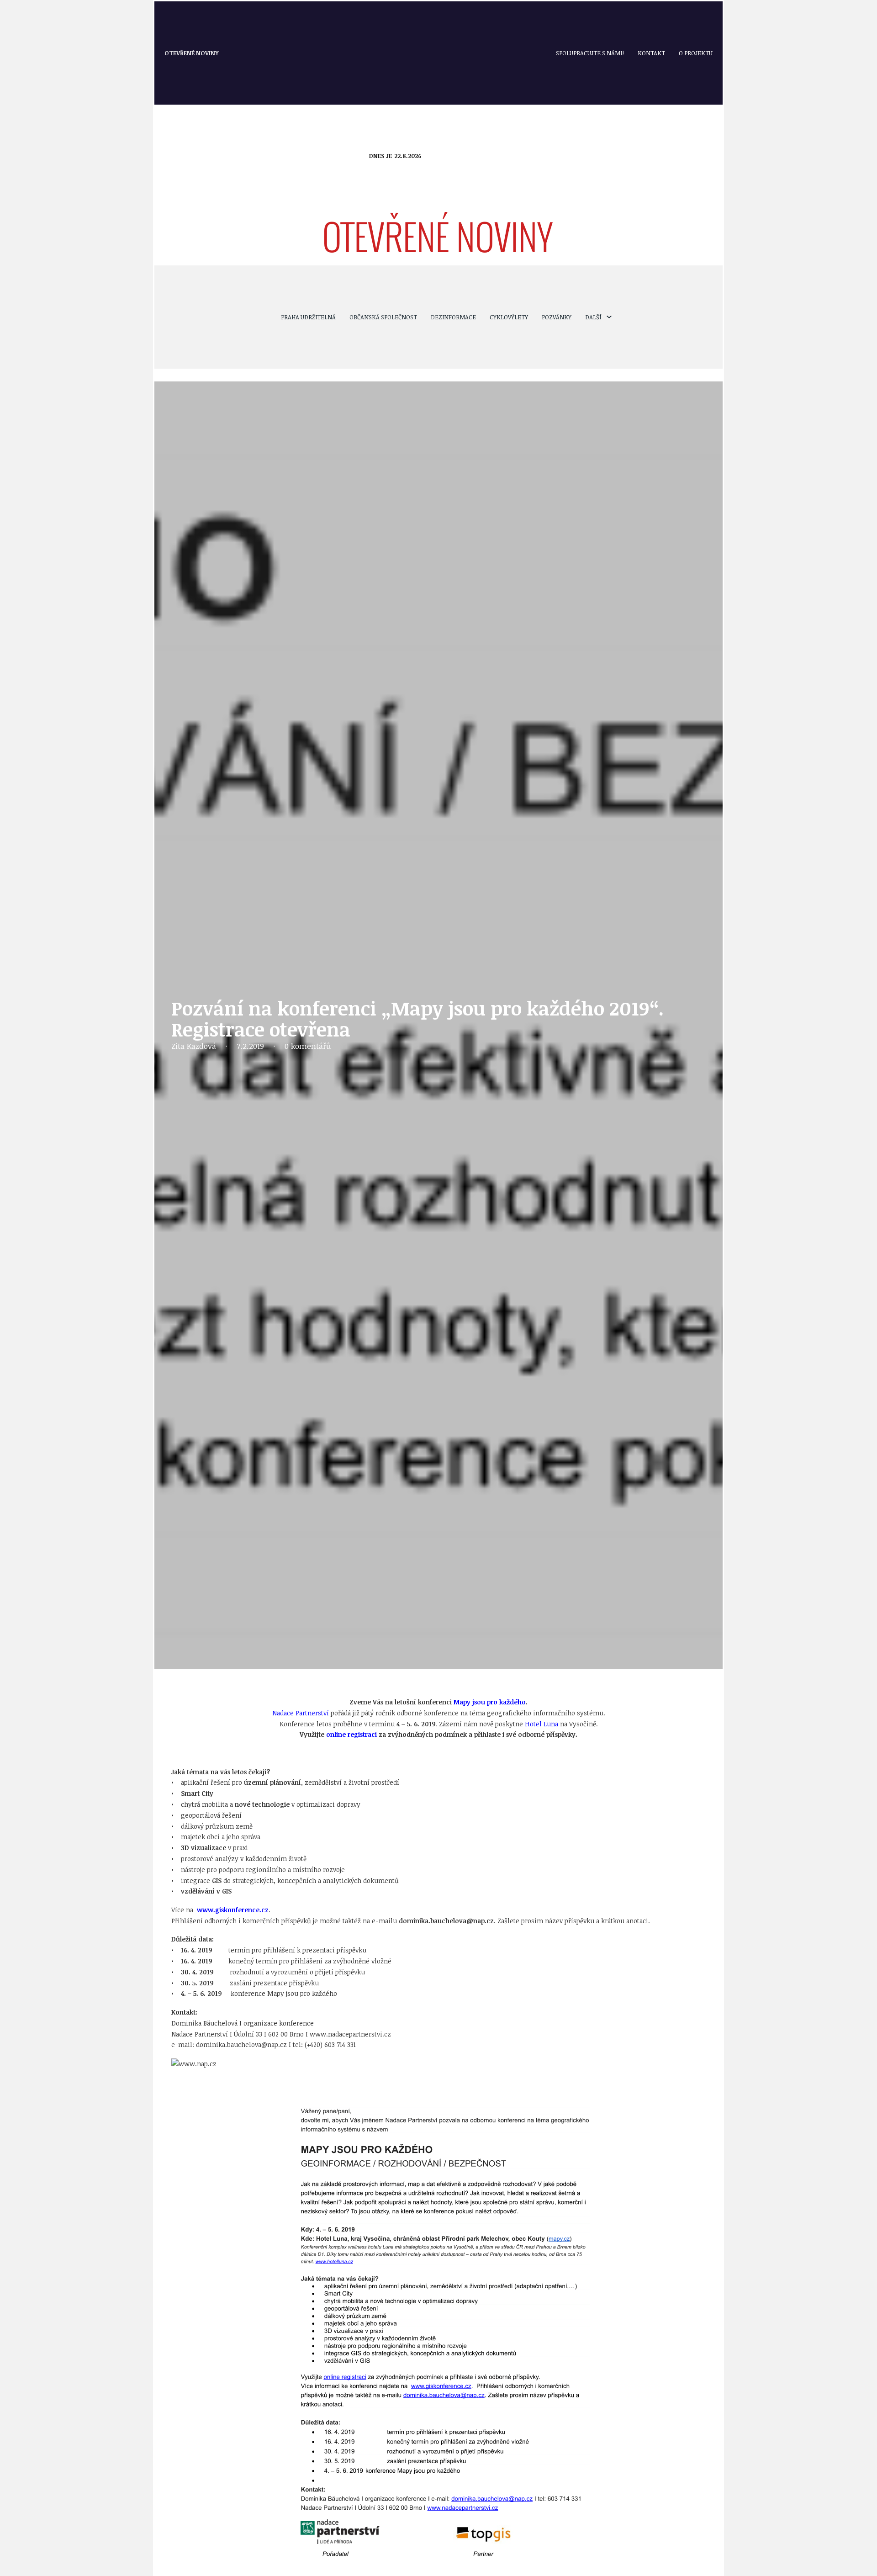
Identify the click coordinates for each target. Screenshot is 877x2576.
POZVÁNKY (557, 317)
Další (593, 317)
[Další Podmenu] (609, 317)
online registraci (351, 1734)
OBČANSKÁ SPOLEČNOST (383, 317)
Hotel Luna (542, 1724)
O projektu (696, 53)
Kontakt (651, 53)
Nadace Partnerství (301, 1713)
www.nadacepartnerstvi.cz (350, 2034)
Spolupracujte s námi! (590, 53)
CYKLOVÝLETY (509, 317)
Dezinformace (453, 317)
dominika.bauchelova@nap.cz (446, 1921)
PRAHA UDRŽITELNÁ (308, 317)
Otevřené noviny (192, 53)
